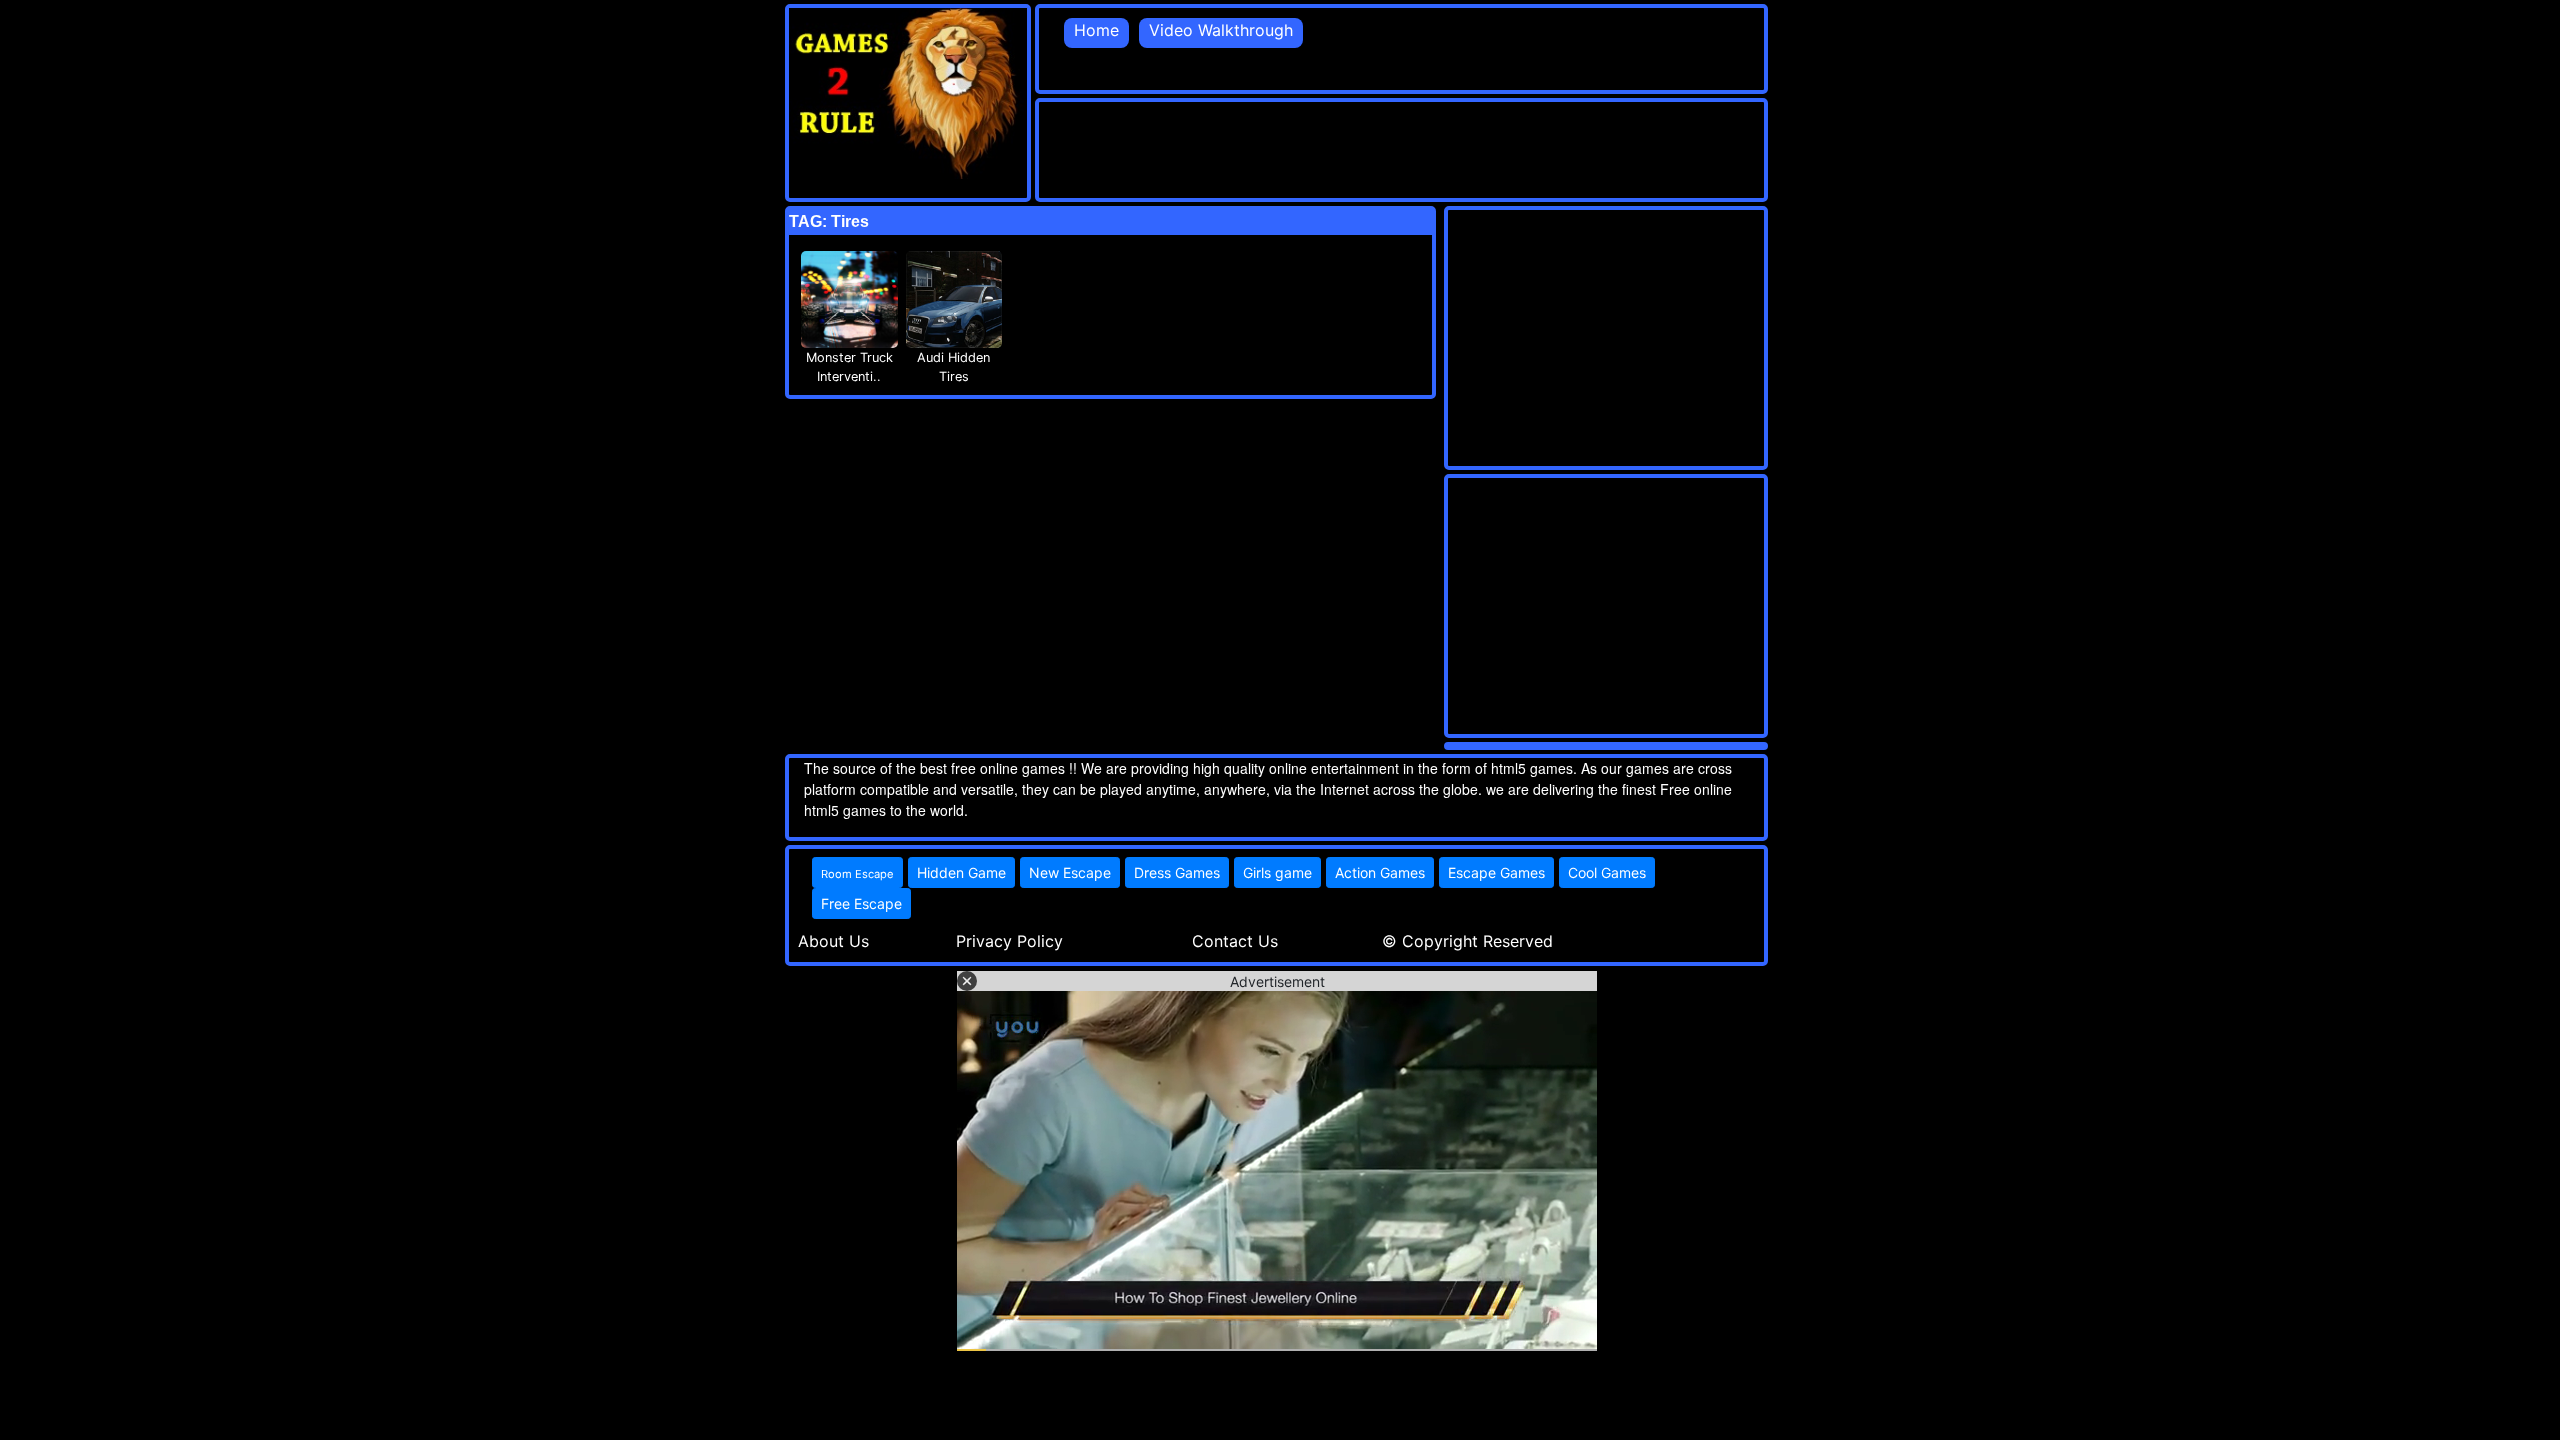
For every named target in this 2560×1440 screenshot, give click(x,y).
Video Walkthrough (1221, 30)
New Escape (1070, 872)
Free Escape (861, 903)
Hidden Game (961, 872)
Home (1096, 30)
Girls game (1277, 872)
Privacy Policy (1009, 941)
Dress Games (1177, 872)
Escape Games (1496, 872)
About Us (833, 941)
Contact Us (1235, 941)
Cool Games (1607, 872)
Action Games (1380, 872)
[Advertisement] (1403, 147)
